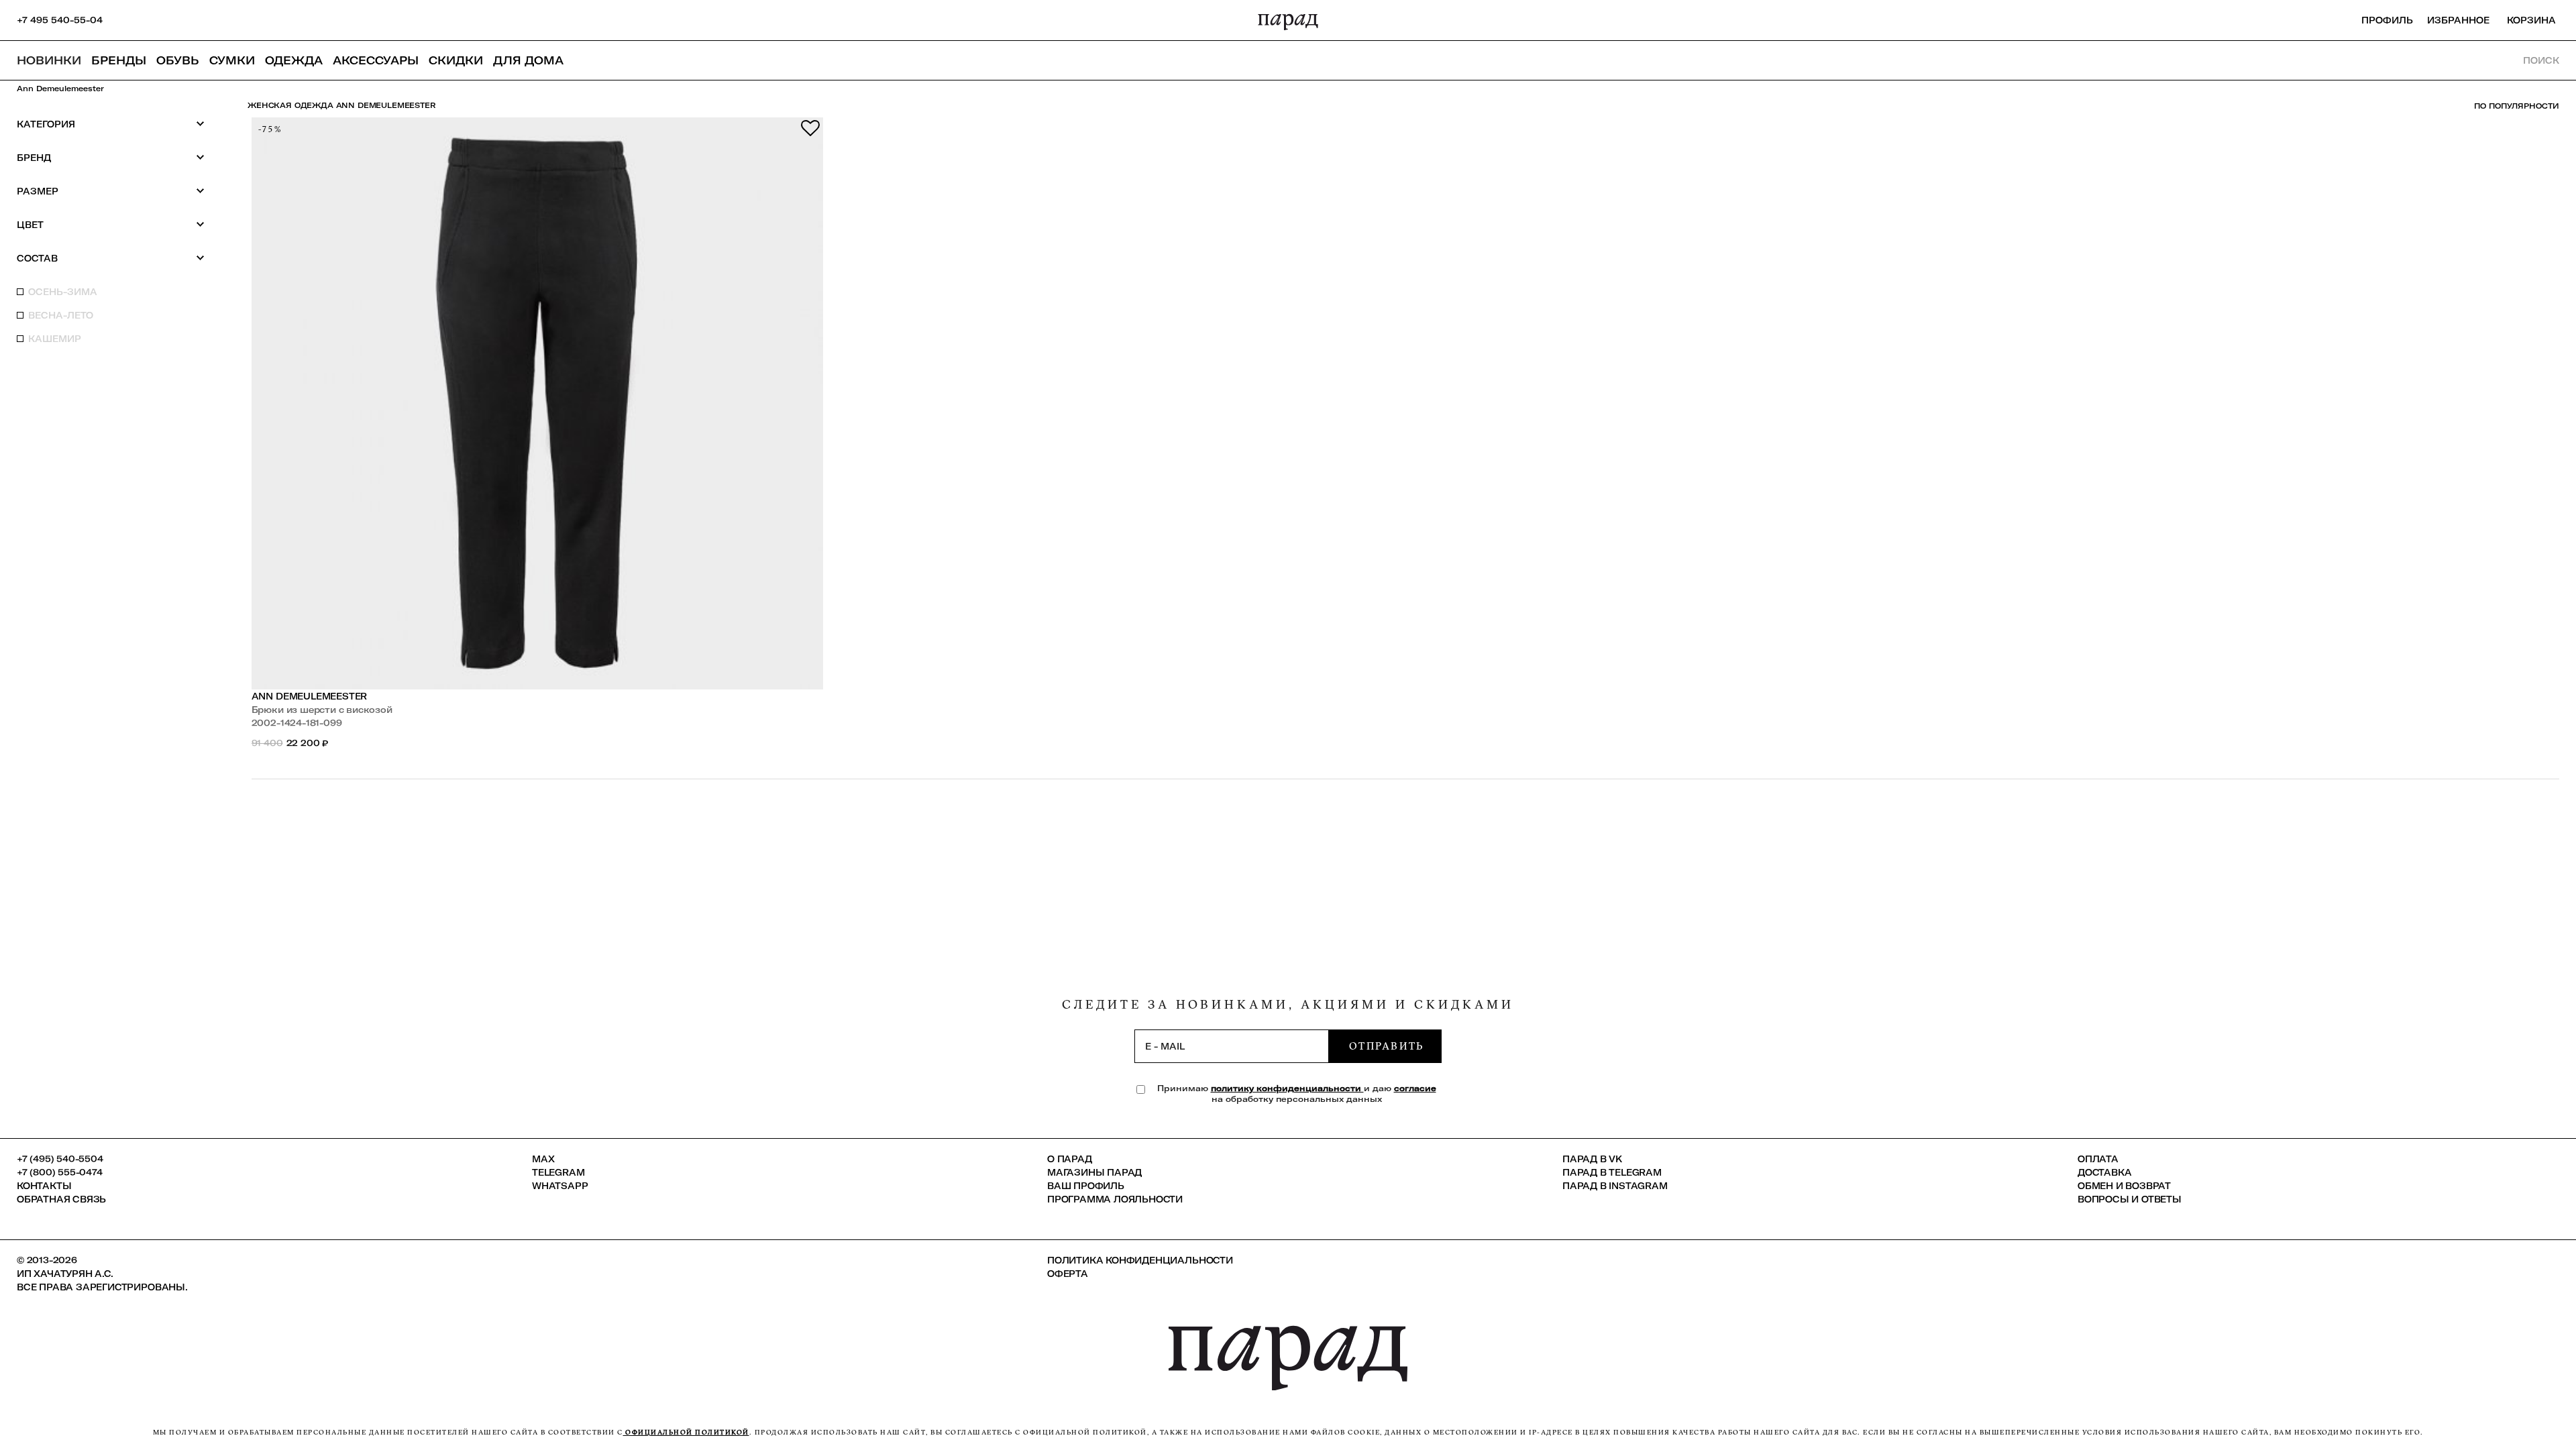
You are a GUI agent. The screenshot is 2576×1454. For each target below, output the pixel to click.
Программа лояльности (1115, 1199)
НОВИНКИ (49, 60)
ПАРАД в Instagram (1615, 1186)
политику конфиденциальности (1287, 1088)
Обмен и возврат (2124, 1186)
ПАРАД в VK (1592, 1159)
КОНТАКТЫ (44, 1186)
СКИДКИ (456, 60)
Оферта (1068, 1274)
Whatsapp (560, 1186)
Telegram (558, 1172)
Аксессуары (376, 60)
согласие (1415, 1088)
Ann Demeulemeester (310, 696)
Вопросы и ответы (2130, 1199)
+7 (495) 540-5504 (60, 1159)
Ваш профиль (1086, 1186)
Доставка (2104, 1172)
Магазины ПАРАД (1094, 1172)
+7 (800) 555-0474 (60, 1172)
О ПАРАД (1070, 1159)
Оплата (2098, 1159)
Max (543, 1159)
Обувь (178, 60)
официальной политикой (686, 1432)
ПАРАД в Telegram (1612, 1172)
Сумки (232, 60)
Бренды (119, 60)
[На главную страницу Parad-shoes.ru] (1288, 20)
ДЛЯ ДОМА (528, 60)
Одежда (294, 60)
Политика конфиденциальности (1140, 1260)
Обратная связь (61, 1199)
